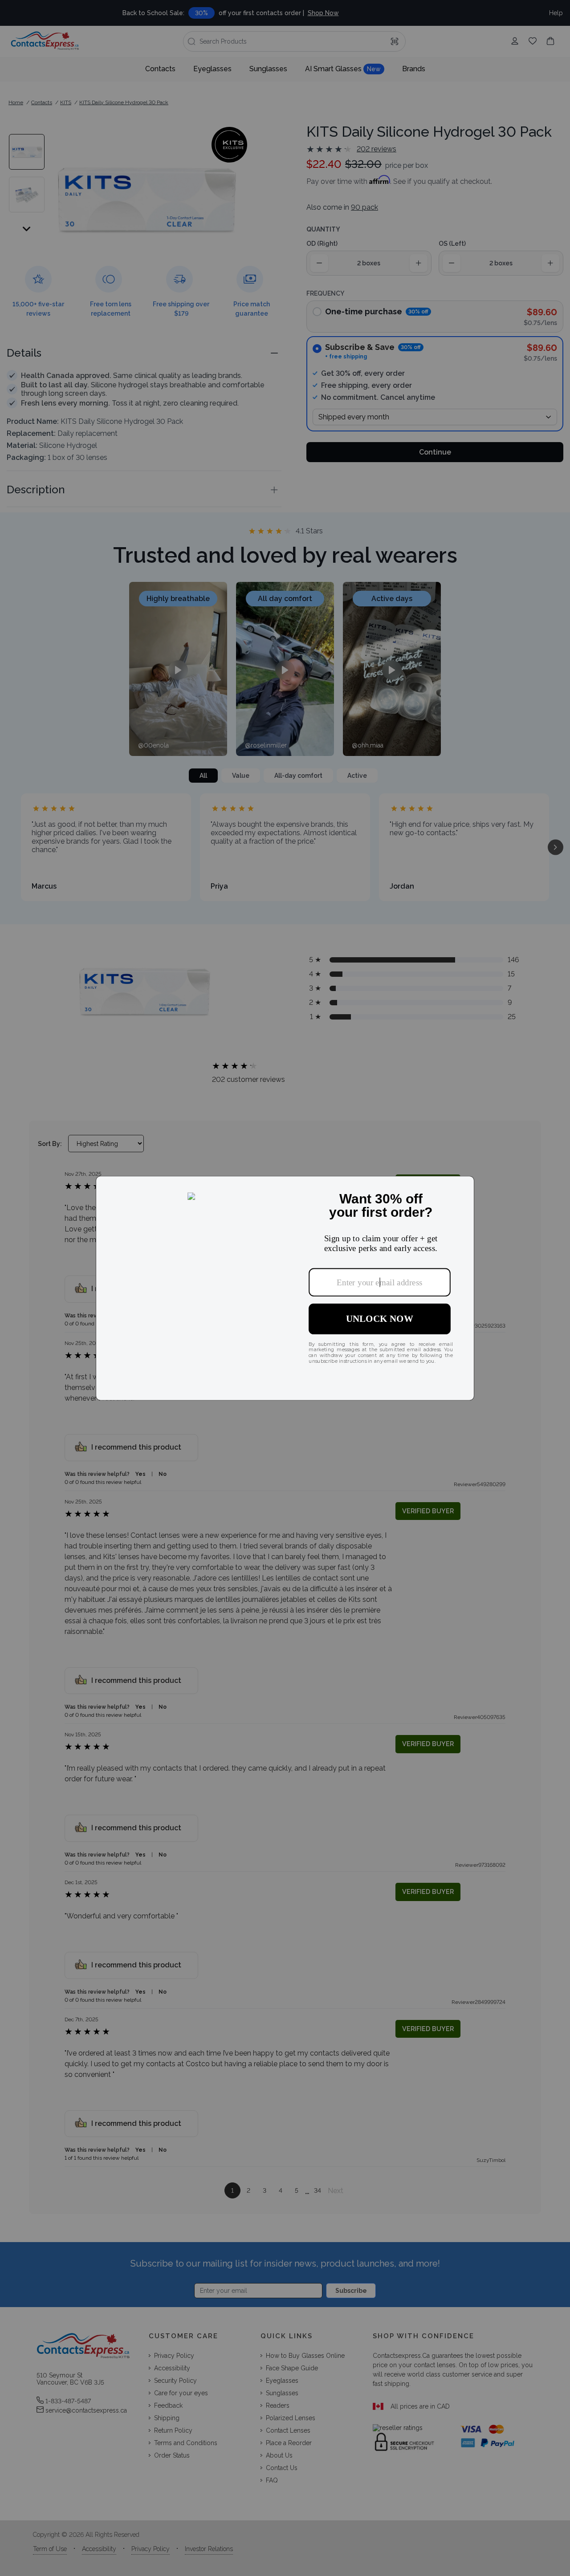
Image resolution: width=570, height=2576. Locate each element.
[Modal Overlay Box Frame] (285, 1288)
